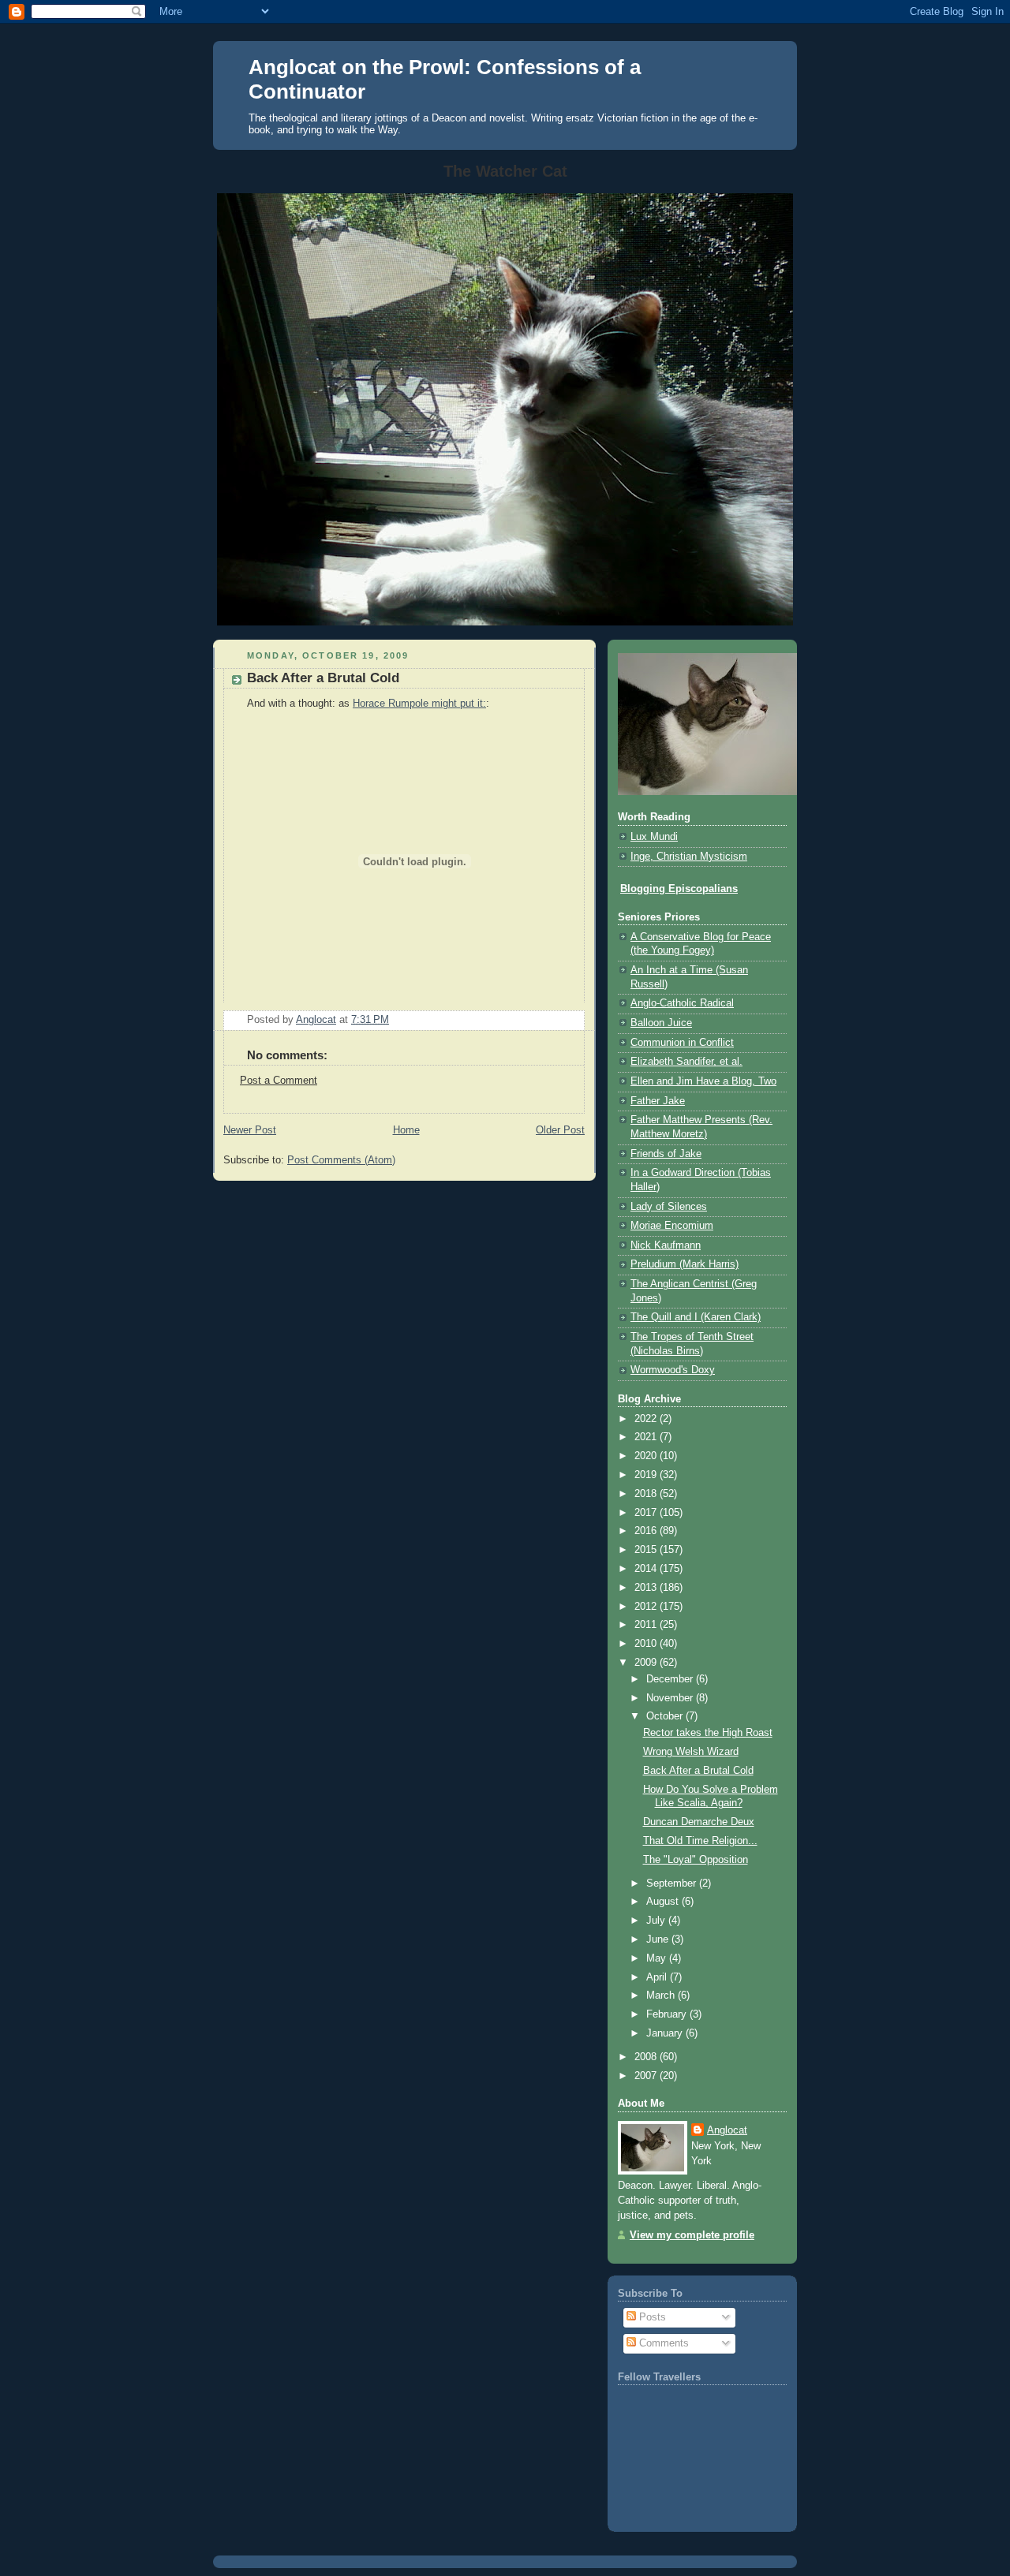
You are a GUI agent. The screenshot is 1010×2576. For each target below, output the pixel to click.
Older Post (560, 1130)
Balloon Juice (661, 1023)
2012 (647, 1607)
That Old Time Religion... (700, 1841)
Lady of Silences (669, 1207)
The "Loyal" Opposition (696, 1860)
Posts (651, 2317)
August (664, 1902)
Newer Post (250, 1130)
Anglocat (727, 2130)
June (659, 1939)
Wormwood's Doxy (673, 1370)
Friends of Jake (666, 1154)
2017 (647, 1513)
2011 (647, 1625)
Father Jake (658, 1101)
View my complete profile (692, 2235)
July (657, 1921)
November (671, 1698)
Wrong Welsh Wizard (691, 1752)
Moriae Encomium (672, 1226)
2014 (647, 1569)
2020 (647, 1456)
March (662, 1995)
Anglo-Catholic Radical (682, 1003)
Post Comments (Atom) (341, 1160)
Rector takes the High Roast (708, 1733)
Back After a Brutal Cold (698, 1771)
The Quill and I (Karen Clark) (696, 1317)
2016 (647, 1531)
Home (406, 1130)
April (658, 1977)
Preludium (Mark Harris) (685, 1264)
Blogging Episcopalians (679, 889)
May (658, 1958)
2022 (647, 1419)
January (666, 2033)
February (668, 2014)
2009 (647, 1663)
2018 (647, 1494)
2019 (647, 1475)
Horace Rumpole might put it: (419, 704)
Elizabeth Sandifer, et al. (686, 1062)
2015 (647, 1550)
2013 (647, 1588)
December (671, 1679)
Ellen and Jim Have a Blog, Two (703, 1081)
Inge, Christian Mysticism (689, 857)
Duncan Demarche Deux (699, 1822)
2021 (647, 1437)
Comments (662, 2343)
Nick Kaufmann (666, 1245)
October (666, 1716)
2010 (647, 1644)
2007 (647, 2076)
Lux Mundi (654, 837)
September (673, 1883)
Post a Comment (279, 1081)
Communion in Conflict (682, 1043)
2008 (647, 2057)
